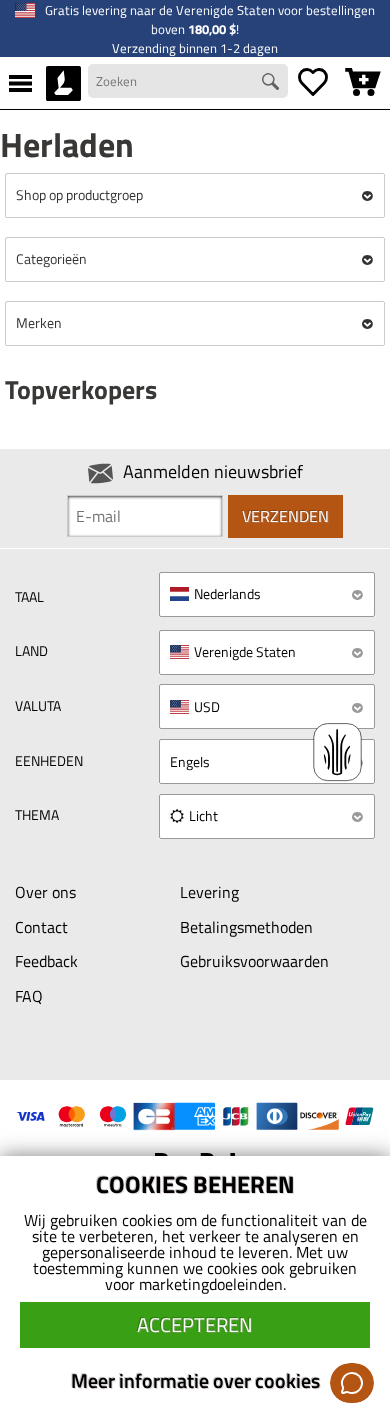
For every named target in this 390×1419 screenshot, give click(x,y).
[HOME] (63, 83)
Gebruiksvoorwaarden (254, 961)
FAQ (29, 996)
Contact (41, 927)
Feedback (46, 961)
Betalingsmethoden (246, 927)
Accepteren (195, 1324)
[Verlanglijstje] (313, 83)
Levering (209, 892)
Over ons (45, 892)
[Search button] (273, 84)
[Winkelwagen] (363, 83)
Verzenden (285, 516)
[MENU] (20, 83)
